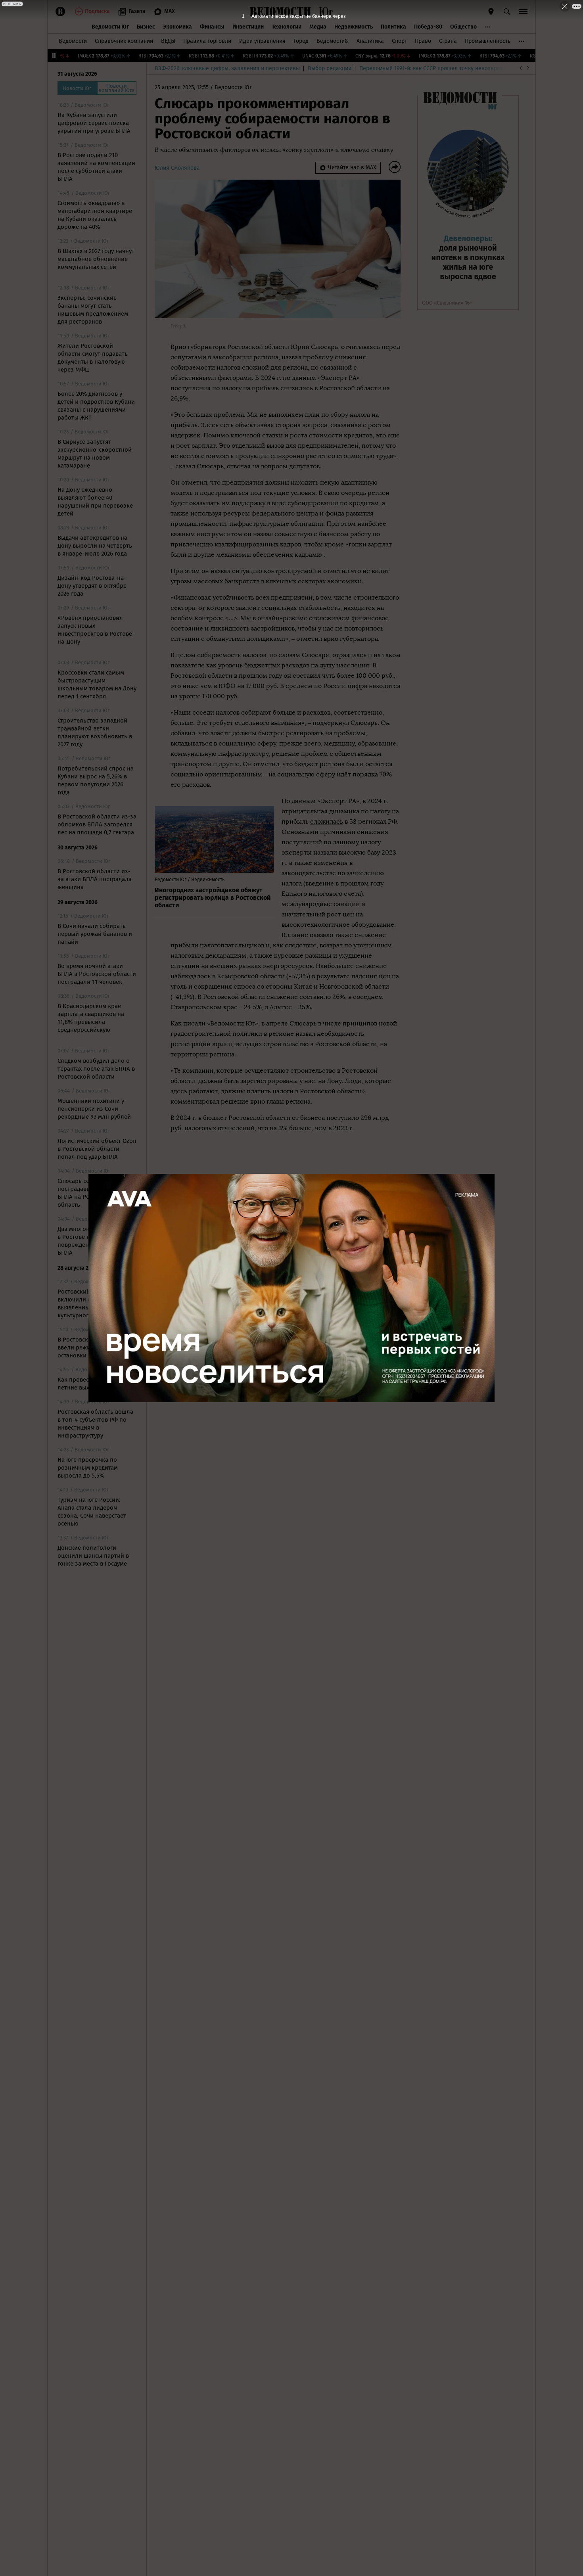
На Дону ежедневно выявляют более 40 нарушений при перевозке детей (95, 502)
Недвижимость (354, 27)
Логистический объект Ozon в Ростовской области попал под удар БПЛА (97, 1149)
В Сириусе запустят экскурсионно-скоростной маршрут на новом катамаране (95, 454)
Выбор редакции (330, 68)
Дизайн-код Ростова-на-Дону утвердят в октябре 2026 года (92, 586)
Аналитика (370, 41)
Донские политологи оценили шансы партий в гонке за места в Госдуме (93, 1556)
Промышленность (488, 41)
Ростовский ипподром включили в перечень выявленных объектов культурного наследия (89, 1303)
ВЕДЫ (168, 41)
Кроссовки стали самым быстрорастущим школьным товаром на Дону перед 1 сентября (97, 684)
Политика (393, 27)
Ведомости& (333, 41)
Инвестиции (248, 27)
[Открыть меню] (523, 11)
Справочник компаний (124, 41)
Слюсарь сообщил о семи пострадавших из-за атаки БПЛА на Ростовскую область (95, 1193)
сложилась (327, 821)
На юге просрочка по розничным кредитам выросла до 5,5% (88, 1468)
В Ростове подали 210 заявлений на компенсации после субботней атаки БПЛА (96, 167)
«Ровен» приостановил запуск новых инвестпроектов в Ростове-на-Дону (96, 630)
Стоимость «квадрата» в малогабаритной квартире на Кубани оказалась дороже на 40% (95, 215)
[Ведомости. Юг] (324, 11)
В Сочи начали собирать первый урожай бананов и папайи (95, 934)
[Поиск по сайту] (507, 11)
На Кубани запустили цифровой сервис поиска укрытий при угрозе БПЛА (94, 123)
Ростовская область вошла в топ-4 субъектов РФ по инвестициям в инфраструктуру (95, 1424)
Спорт (399, 41)
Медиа (318, 27)
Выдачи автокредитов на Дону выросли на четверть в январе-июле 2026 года (95, 546)
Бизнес (146, 27)
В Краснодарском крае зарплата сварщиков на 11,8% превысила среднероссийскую (91, 1018)
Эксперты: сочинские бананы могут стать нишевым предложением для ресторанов (93, 310)
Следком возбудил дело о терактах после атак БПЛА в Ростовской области (96, 1069)
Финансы (212, 27)
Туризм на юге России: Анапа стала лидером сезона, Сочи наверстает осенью (92, 1512)
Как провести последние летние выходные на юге (92, 1384)
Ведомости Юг (110, 27)
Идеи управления (262, 41)
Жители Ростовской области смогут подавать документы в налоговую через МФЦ (93, 358)
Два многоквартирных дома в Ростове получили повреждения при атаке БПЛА (96, 1241)
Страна (448, 41)
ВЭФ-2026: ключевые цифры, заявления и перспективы (227, 68)
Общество (463, 27)
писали (194, 1023)
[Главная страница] (280, 11)
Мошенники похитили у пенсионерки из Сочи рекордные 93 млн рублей (94, 1109)
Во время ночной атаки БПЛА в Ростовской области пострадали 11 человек (97, 974)
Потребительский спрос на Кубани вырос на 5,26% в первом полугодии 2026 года (96, 780)
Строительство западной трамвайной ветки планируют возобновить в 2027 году (95, 732)
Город (301, 41)
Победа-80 (428, 27)
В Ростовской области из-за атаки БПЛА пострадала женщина (95, 879)
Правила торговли (207, 41)
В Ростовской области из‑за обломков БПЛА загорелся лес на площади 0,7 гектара (97, 824)
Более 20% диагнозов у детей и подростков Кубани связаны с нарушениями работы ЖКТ (96, 406)
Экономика (177, 27)
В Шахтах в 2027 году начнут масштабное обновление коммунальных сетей (96, 259)
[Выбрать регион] (491, 11)
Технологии (287, 27)
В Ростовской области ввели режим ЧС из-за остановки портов (89, 1347)
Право (423, 41)
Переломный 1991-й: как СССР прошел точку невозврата (432, 68)
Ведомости (73, 41)
